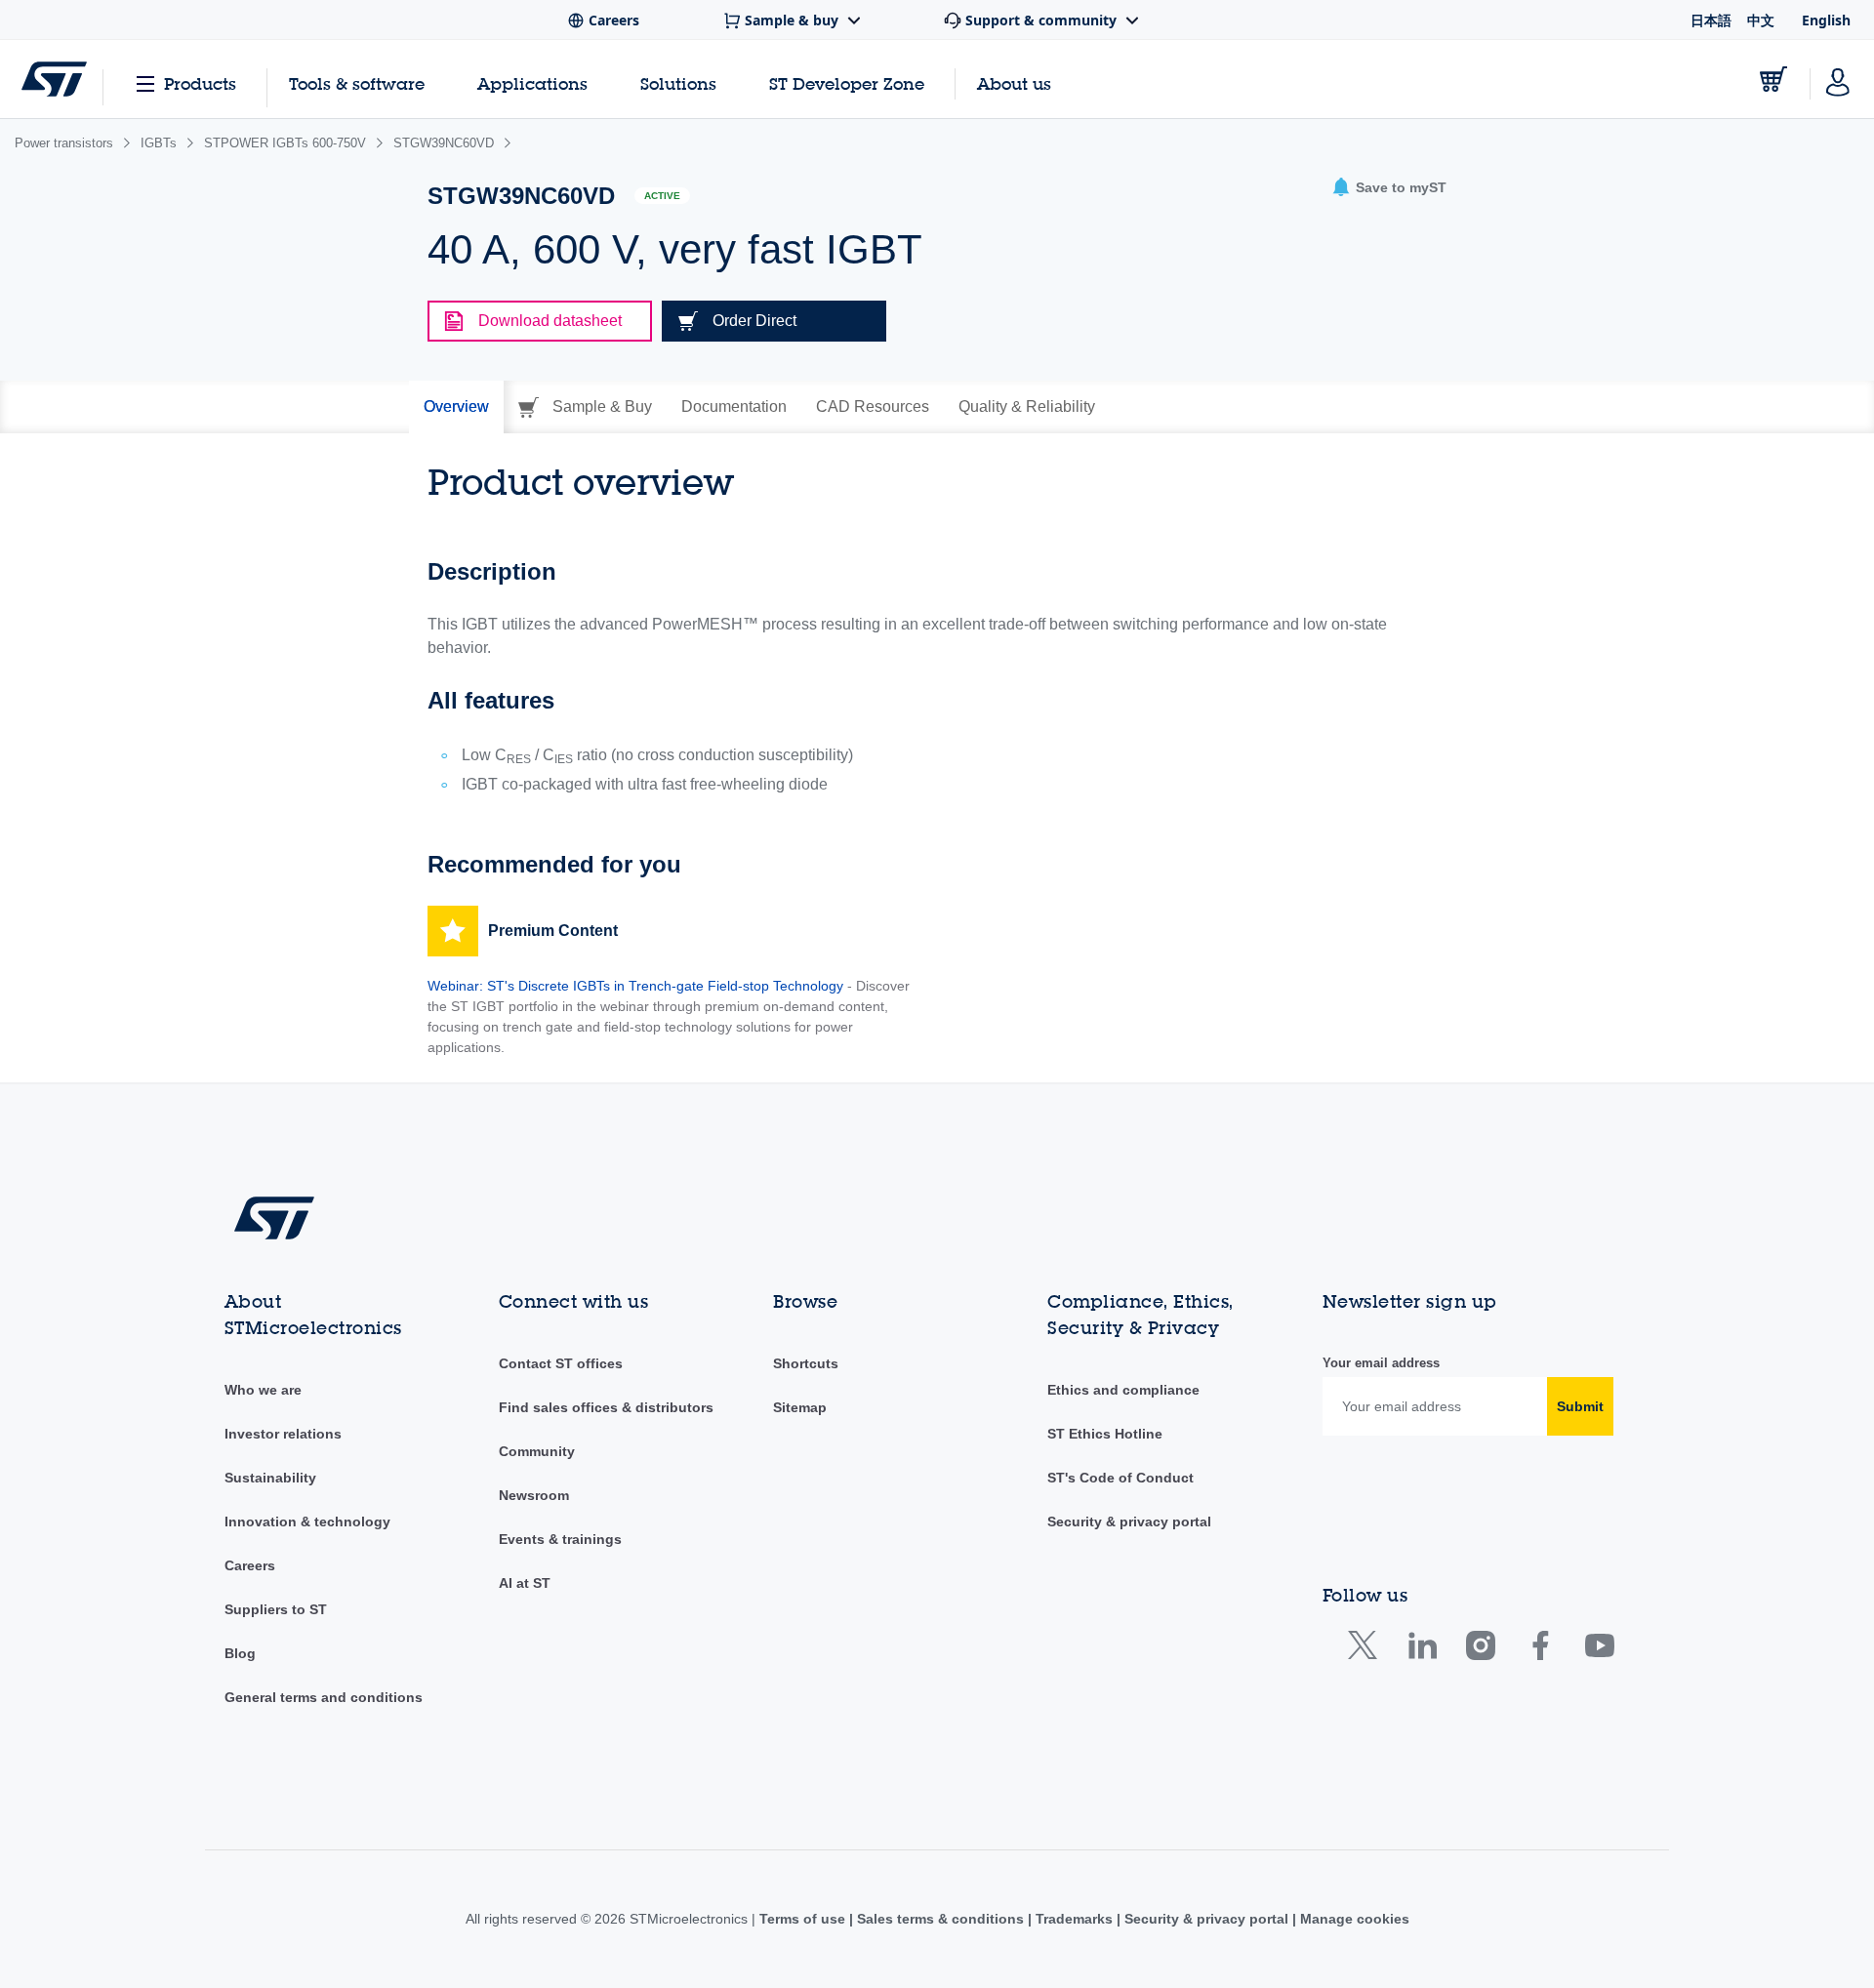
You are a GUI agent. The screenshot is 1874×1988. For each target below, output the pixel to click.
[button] (1389, 188)
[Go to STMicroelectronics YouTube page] (1599, 1650)
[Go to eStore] (1773, 79)
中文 (1761, 20)
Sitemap (800, 1407)
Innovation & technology (307, 1521)
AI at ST (525, 1583)
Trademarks (1074, 1919)
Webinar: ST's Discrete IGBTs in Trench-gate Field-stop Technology (635, 986)
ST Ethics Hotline (1105, 1434)
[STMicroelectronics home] (54, 79)
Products (200, 83)
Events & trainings (560, 1539)
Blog (240, 1653)
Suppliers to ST (276, 1609)
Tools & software (357, 83)
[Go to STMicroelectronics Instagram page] (1480, 1650)
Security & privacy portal (1129, 1521)
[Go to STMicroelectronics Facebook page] (1540, 1650)
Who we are (263, 1390)
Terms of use (804, 1919)
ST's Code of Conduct (1120, 1478)
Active (662, 196)
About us (1014, 83)
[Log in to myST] (1838, 79)
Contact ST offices (561, 1363)
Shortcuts (806, 1363)
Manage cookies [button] (1353, 1919)
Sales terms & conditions (940, 1919)
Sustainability (270, 1478)
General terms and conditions (324, 1697)
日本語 (1711, 20)
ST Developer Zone (847, 84)
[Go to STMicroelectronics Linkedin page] (1422, 1650)
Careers (250, 1565)
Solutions (678, 83)
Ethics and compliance (1123, 1390)
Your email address (1381, 1363)
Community (537, 1451)
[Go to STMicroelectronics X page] (1367, 1650)
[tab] (456, 407)
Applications (532, 83)
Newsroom (534, 1495)
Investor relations (283, 1434)
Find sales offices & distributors (606, 1407)
